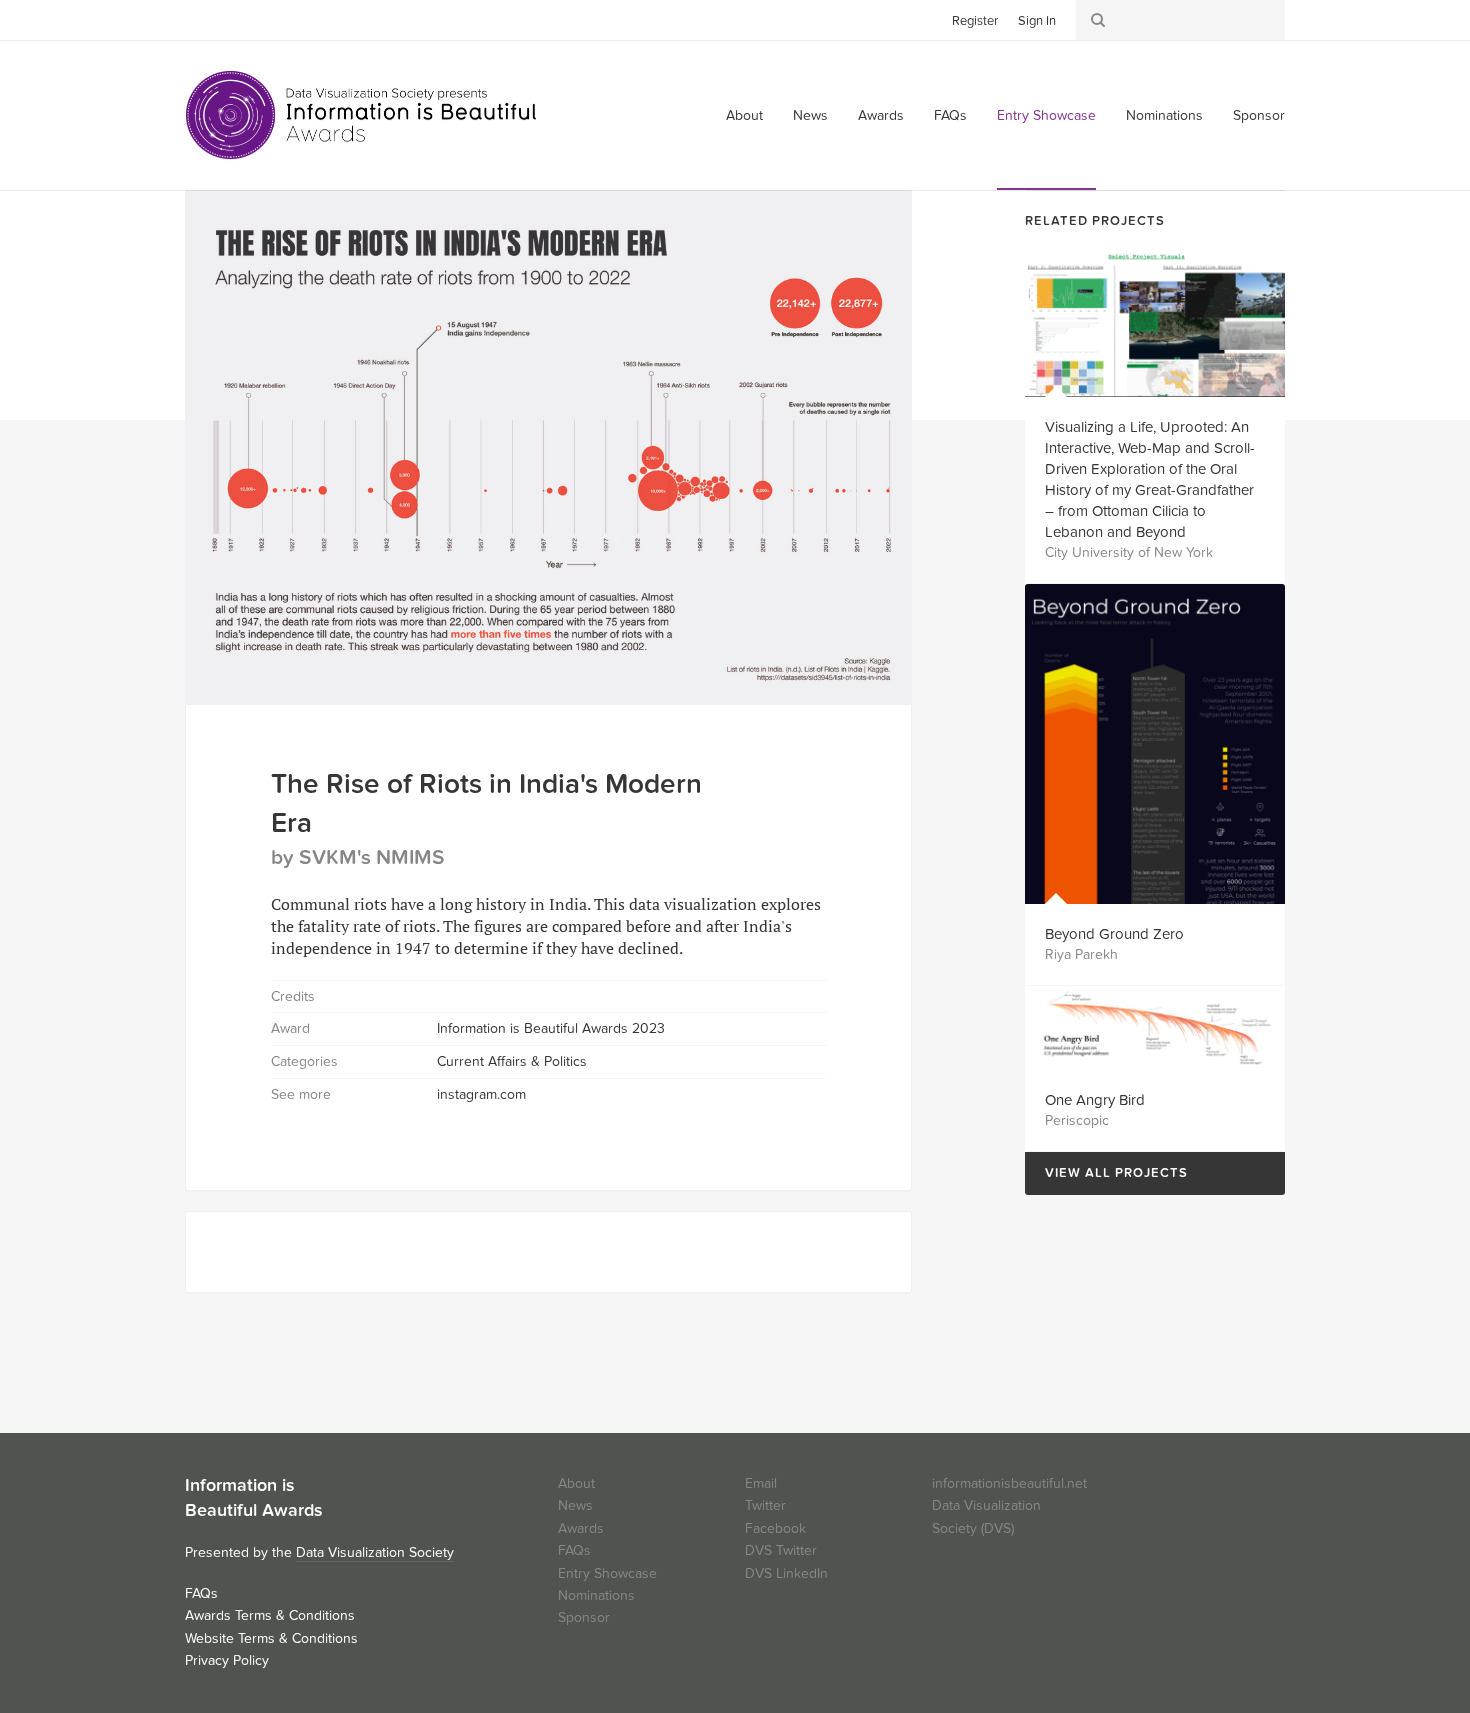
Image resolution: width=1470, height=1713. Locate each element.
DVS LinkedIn (786, 1573)
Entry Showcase (1046, 115)
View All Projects (1106, 1173)
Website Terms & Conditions (271, 1638)
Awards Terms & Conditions (270, 1615)
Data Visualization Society (375, 1552)
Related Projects (1095, 221)
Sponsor (1259, 115)
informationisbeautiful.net (1009, 1483)
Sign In (1037, 21)
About (744, 115)
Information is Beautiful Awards (362, 115)
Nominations (1164, 115)
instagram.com (481, 1094)
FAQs (950, 115)
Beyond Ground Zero (1114, 934)
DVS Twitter (781, 1550)
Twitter (200, 19)
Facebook (230, 19)
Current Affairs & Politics (512, 1061)
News (810, 115)
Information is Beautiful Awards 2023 (551, 1028)
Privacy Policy (227, 1660)
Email (761, 1483)
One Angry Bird (1095, 1100)
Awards (881, 115)
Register (975, 21)
